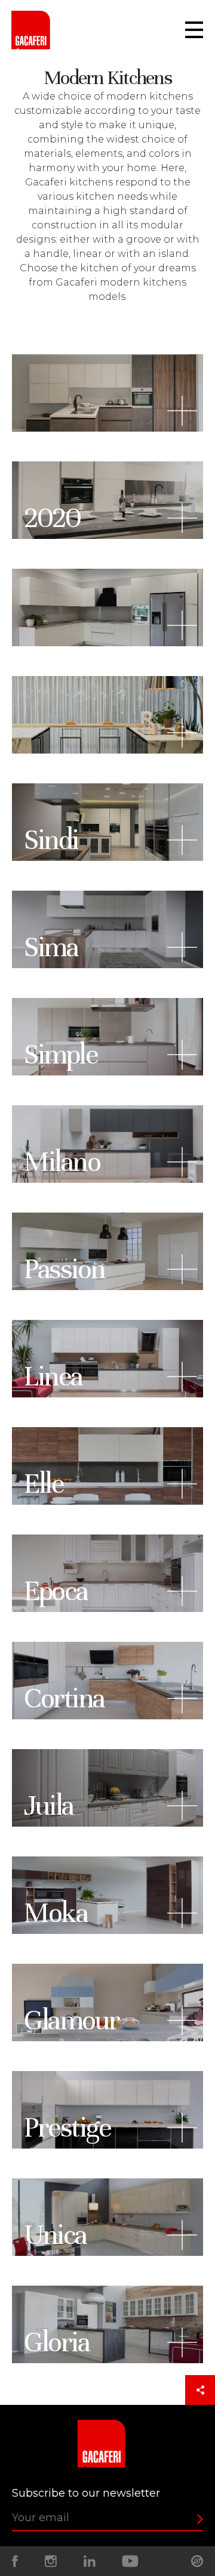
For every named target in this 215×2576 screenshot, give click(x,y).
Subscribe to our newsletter (86, 2493)
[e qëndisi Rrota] (197, 2561)
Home (35, 30)
